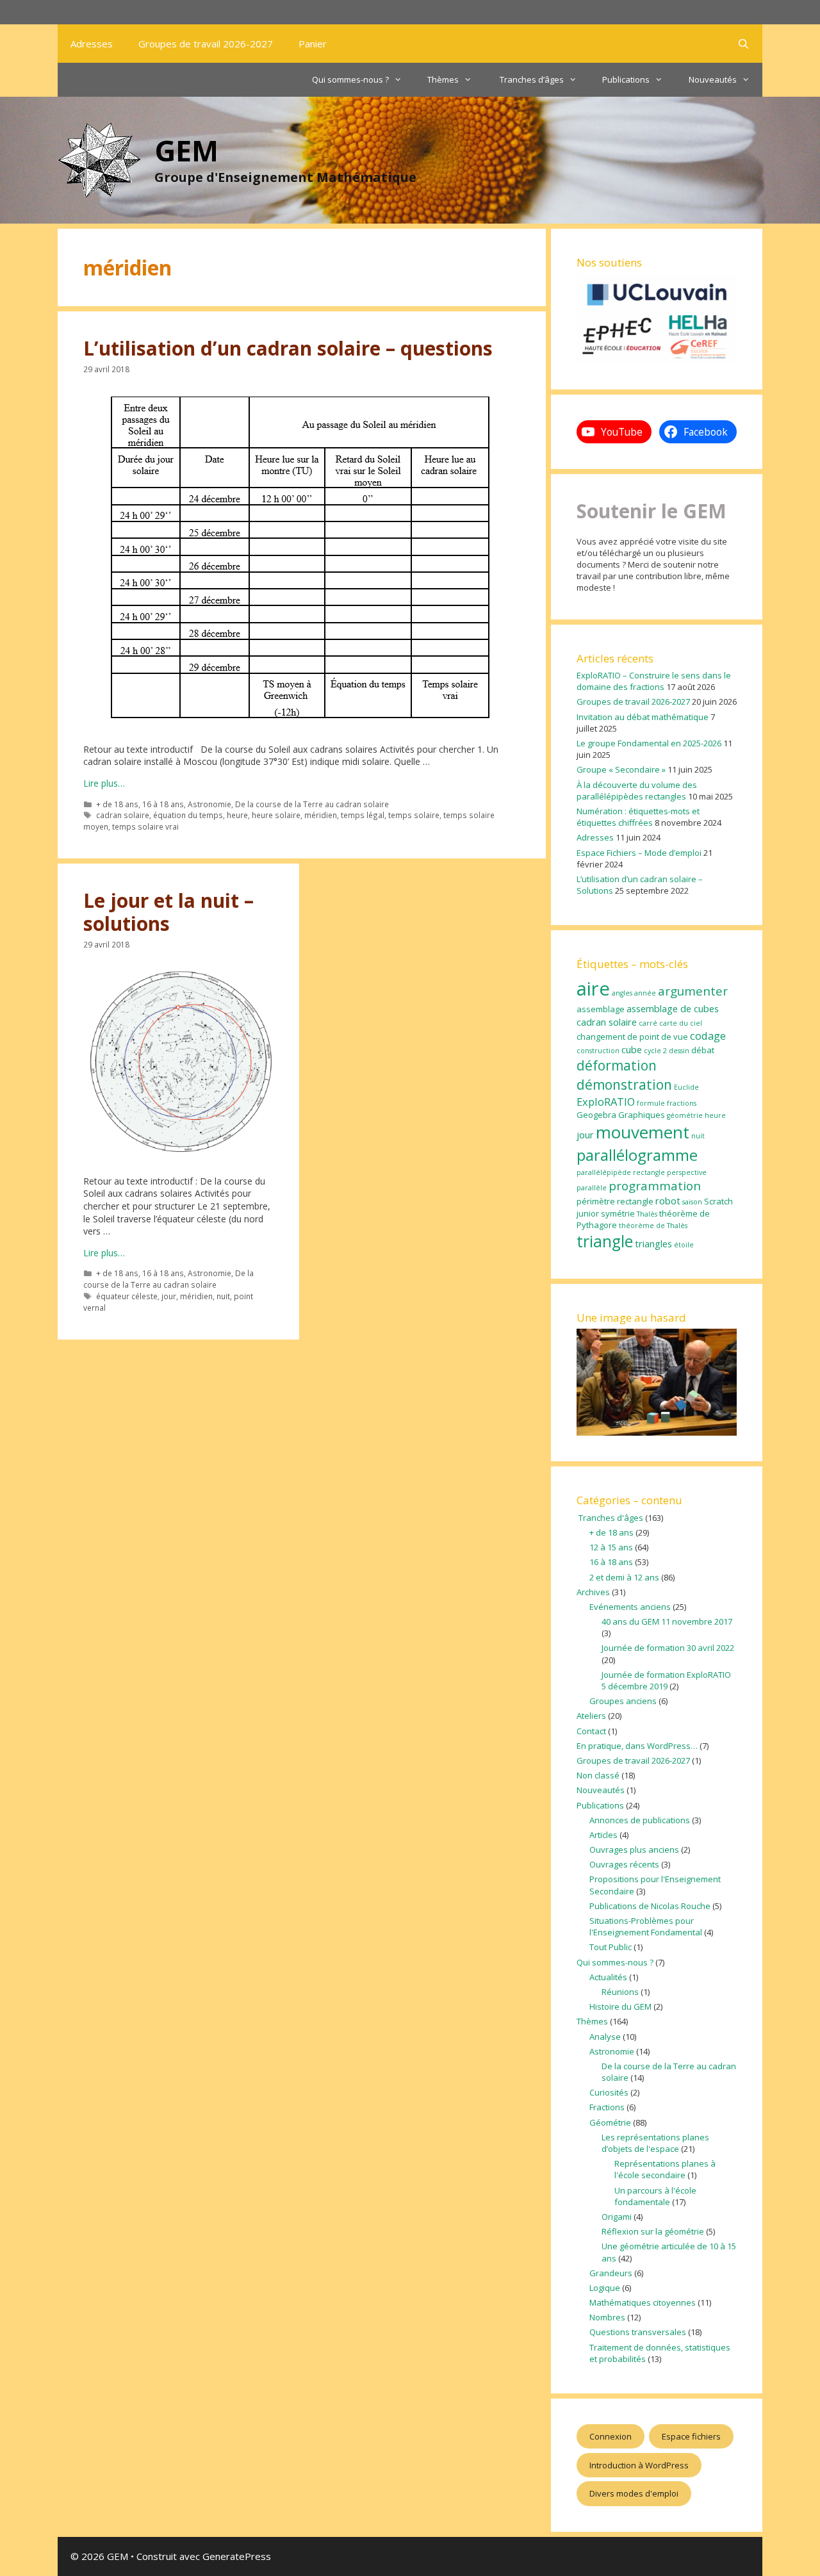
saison (692, 1202)
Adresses (92, 44)
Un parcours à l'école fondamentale (655, 2196)
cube (632, 1049)
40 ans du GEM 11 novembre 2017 (667, 1621)
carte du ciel (681, 1023)
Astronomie (209, 804)
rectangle (635, 1201)
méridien (321, 815)
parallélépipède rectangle (621, 1172)
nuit (223, 1296)
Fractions (607, 2107)
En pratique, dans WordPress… (637, 1746)
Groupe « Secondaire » (621, 769)
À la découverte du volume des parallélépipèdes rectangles (637, 791)
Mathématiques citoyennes (643, 2302)
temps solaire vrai (145, 826)
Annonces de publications (640, 1820)
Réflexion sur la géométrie (653, 2231)
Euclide (686, 1087)
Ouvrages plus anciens (634, 1850)
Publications (626, 79)
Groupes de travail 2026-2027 (206, 44)
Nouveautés (713, 79)
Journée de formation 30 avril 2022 (668, 1648)
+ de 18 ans (117, 804)
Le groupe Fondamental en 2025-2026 (649, 743)
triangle (605, 1241)
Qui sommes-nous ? (350, 79)
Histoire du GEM (620, 2006)
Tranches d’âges (531, 79)
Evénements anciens (630, 1607)
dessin (679, 1051)
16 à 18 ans (163, 804)
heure (237, 815)
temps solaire (414, 815)
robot (668, 1201)
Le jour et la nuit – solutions (168, 912)
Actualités (608, 1977)
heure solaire (276, 815)
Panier (313, 44)
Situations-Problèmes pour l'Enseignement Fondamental (646, 1926)
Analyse (605, 2037)
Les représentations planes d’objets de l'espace (655, 2143)
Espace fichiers (691, 2436)
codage (708, 1036)
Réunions (620, 1992)
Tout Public (611, 1947)
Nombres (607, 2317)
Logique (605, 2288)
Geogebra (596, 1115)
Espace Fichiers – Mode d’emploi (639, 853)
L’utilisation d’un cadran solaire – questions (288, 348)
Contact (591, 1731)
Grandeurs (611, 2273)
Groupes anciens (623, 1701)
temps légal (363, 815)
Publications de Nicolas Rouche (650, 1906)
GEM (186, 150)
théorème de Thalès (653, 1226)
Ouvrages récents (624, 1864)
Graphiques (642, 1115)
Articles (603, 1835)
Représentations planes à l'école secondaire (665, 2169)
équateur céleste (127, 1296)
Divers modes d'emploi (634, 2493)
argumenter (693, 991)
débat (703, 1050)
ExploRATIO (606, 1102)
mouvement (643, 1132)
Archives (593, 1592)
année (645, 993)
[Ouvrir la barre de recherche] (743, 44)
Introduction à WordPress (639, 2465)
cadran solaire (123, 815)
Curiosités (609, 2092)
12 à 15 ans (611, 1547)
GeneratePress (237, 2556)
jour (169, 1296)
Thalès (647, 1214)
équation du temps (188, 815)
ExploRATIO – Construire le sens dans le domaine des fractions (654, 681)
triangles (653, 1243)
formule (651, 1103)
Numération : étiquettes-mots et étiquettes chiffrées (638, 817)
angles (622, 993)
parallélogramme (637, 1155)
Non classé (598, 1775)
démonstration (624, 1085)
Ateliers (591, 1716)
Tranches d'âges (610, 1518)
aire (593, 989)
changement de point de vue (632, 1037)
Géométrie (610, 2122)
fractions (682, 1103)
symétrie (618, 1213)
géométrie (685, 1115)
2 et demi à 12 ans (624, 1577)
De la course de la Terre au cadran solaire (312, 804)
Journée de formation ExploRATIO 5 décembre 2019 (666, 1680)
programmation (655, 1186)
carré (648, 1023)
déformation (617, 1065)
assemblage (601, 1009)
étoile (684, 1245)
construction (598, 1051)
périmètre (596, 1201)
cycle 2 (655, 1051)
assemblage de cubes (673, 1008)
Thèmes (443, 79)
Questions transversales (638, 2332)
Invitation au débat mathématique (643, 717)
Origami (617, 2217)
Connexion (611, 2436)
